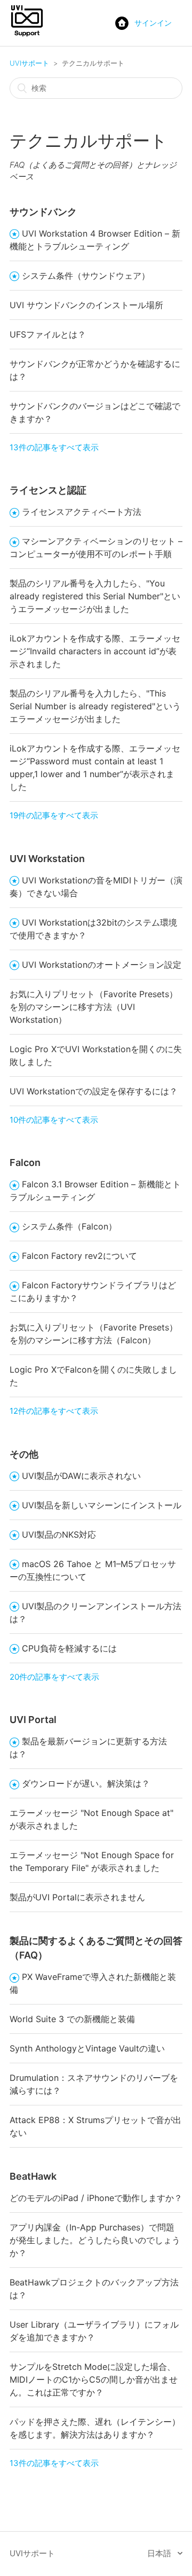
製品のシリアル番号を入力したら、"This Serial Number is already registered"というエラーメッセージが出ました (95, 706)
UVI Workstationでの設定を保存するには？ (94, 1091)
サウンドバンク (43, 212)
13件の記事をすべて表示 (54, 447)
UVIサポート (29, 63)
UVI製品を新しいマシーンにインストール (102, 1505)
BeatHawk (33, 2176)
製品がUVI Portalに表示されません (77, 1897)
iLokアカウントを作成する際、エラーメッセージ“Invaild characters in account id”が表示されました (95, 651)
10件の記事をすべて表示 (54, 1120)
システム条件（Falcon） (69, 1226)
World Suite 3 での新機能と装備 (72, 2019)
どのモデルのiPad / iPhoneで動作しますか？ (96, 2198)
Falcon (25, 1162)
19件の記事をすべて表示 (54, 815)
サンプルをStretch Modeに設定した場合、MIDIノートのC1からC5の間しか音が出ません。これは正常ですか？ (94, 2379)
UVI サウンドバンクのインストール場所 (86, 305)
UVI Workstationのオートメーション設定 (102, 965)
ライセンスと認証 (48, 490)
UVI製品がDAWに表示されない (81, 1476)
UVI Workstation (47, 859)
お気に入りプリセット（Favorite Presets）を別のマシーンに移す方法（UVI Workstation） (94, 1007)
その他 (24, 1454)
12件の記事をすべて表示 (54, 1411)
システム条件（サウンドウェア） (86, 276)
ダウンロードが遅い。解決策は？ (86, 1783)
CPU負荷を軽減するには (69, 1648)
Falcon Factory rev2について (79, 1256)
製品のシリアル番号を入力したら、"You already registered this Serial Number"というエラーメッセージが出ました (95, 596)
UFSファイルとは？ (48, 334)
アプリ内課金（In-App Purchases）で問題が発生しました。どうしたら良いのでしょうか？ (95, 2240)
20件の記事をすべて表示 (54, 1677)
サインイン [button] (153, 23)
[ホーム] (27, 36)
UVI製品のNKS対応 (59, 1534)
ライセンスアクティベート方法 (82, 512)
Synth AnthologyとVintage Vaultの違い (87, 2048)
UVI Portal (33, 1720)
